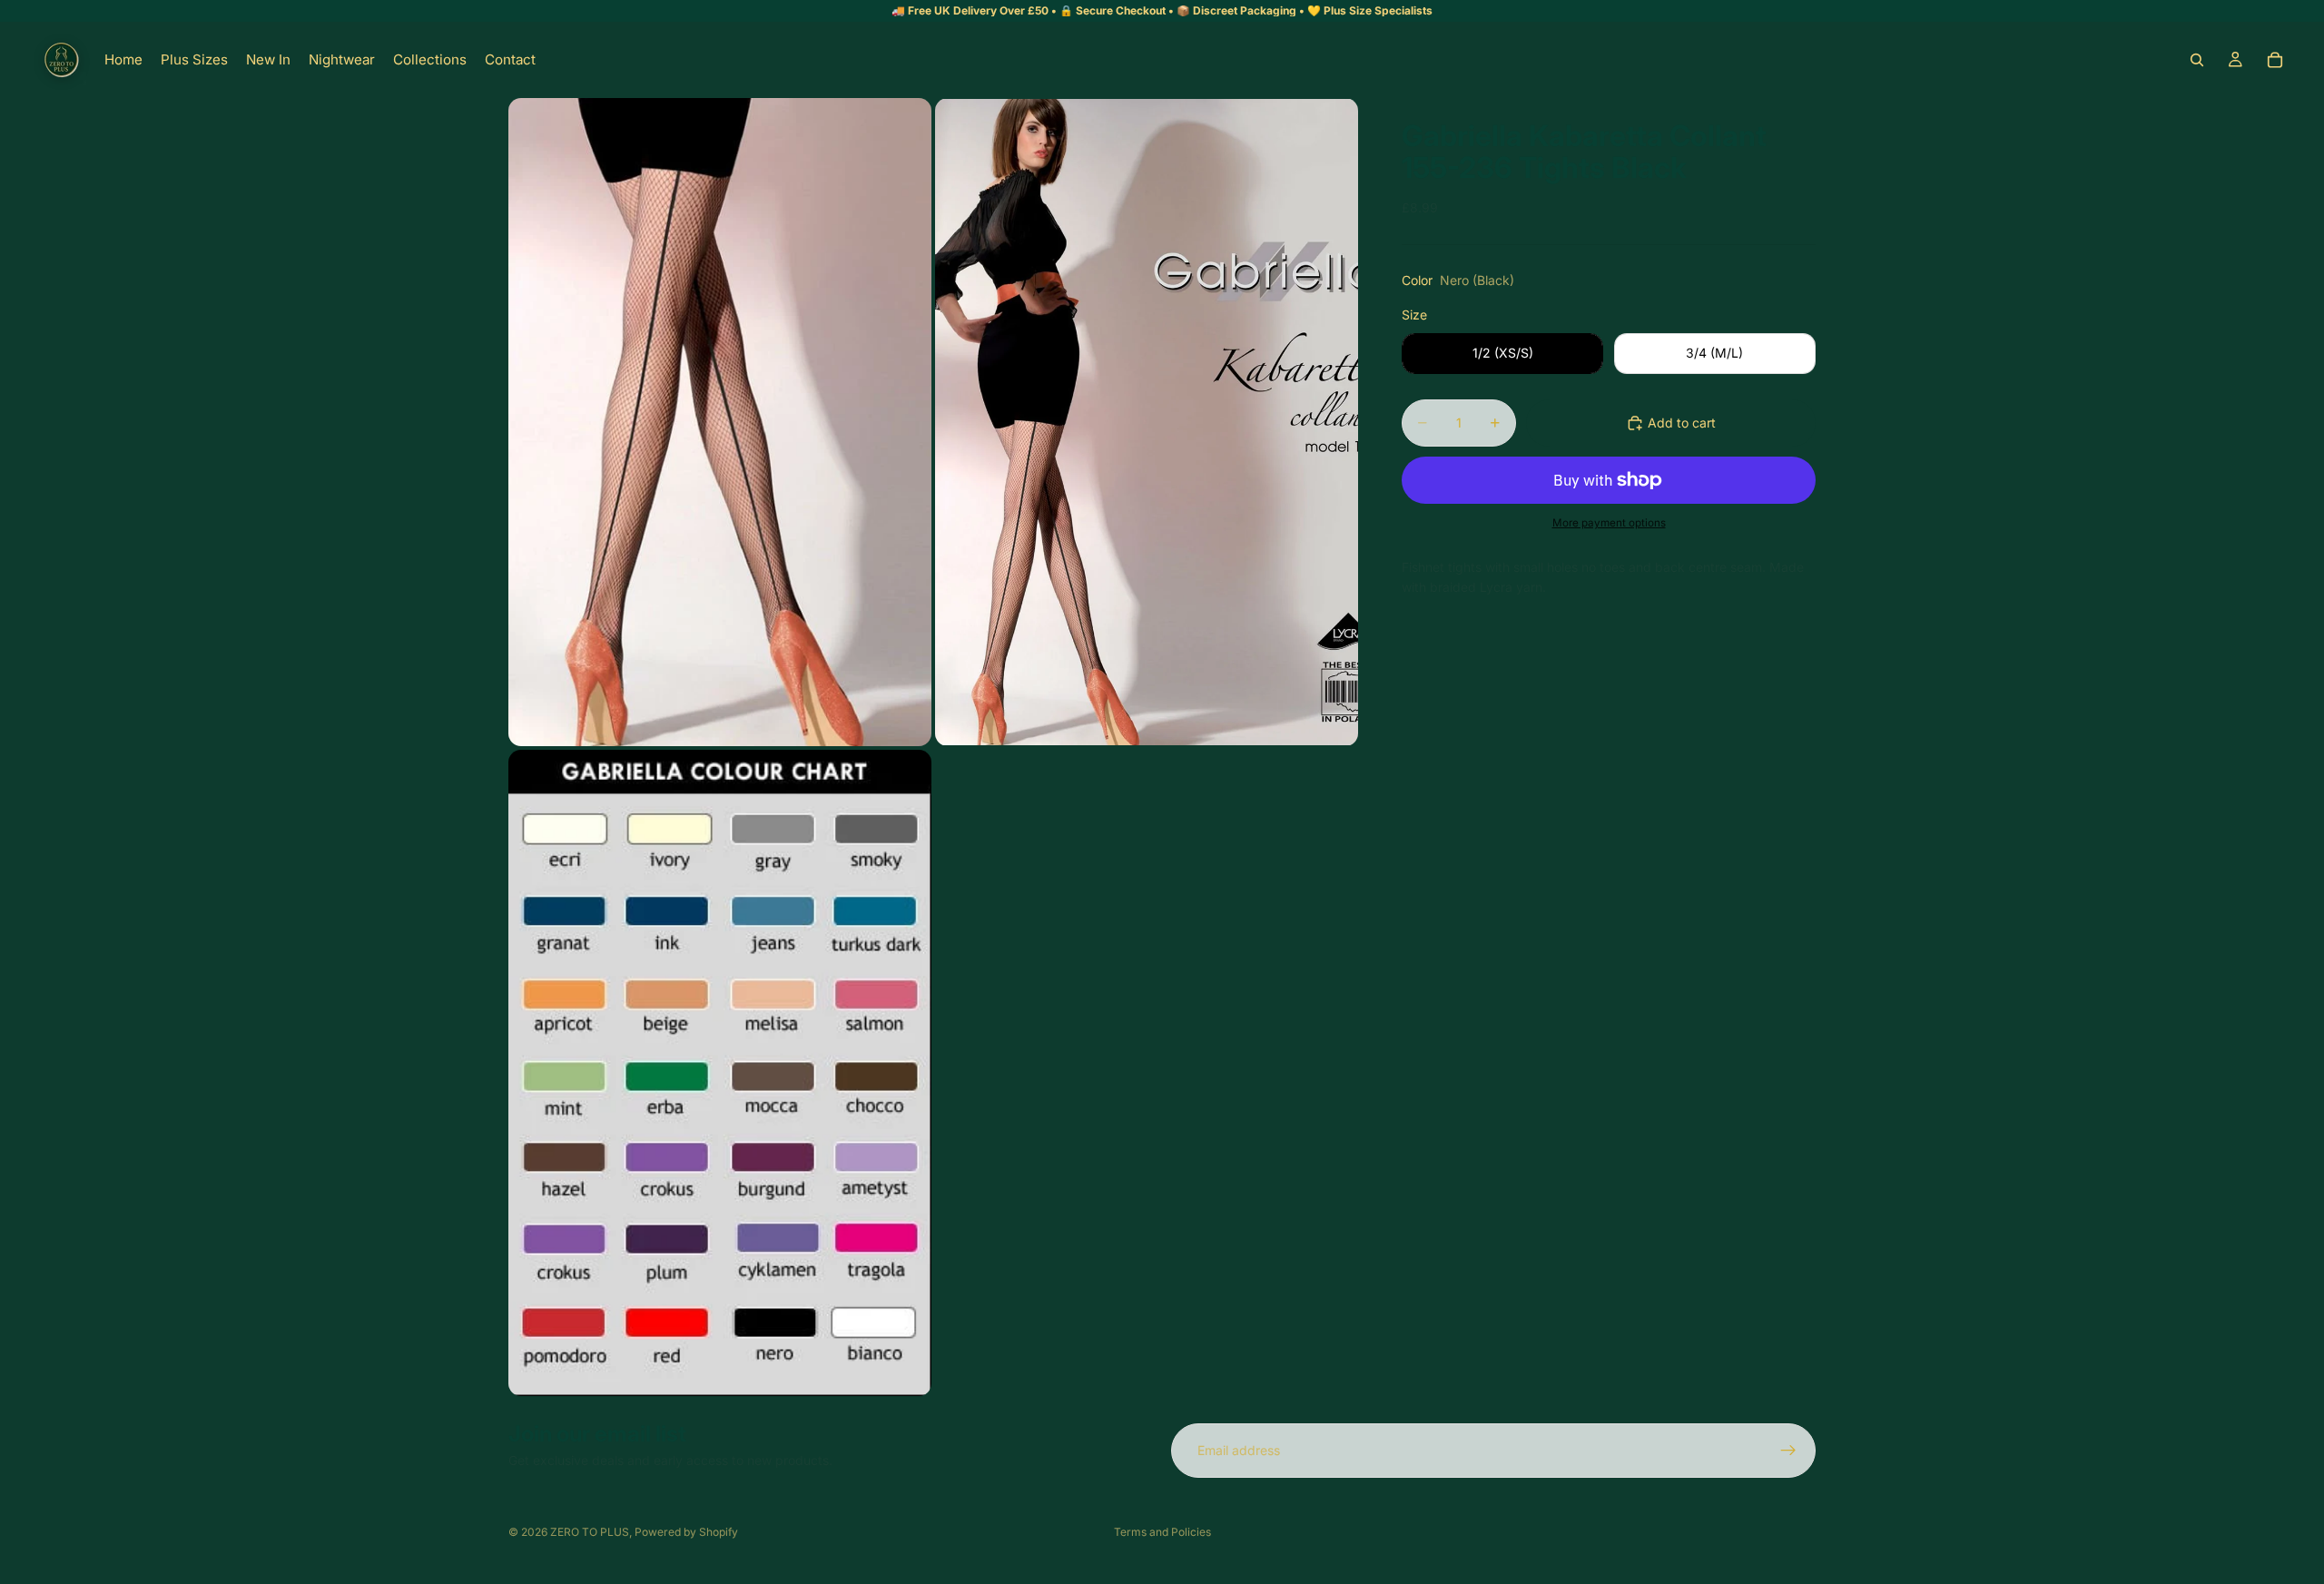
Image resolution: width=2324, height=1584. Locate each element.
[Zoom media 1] (720, 422)
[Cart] (2275, 60)
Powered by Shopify (686, 1532)
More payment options (1609, 523)
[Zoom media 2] (1147, 422)
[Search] (2197, 60)
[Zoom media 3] (720, 1073)
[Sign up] (1788, 1451)
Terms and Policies (1162, 1532)
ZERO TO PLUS (590, 1532)
